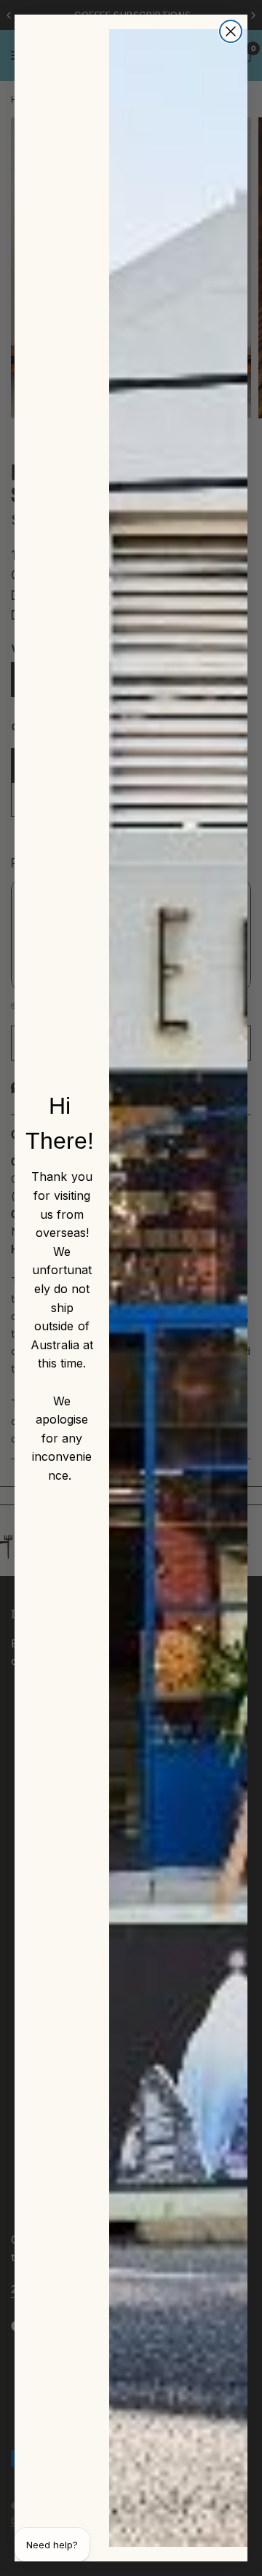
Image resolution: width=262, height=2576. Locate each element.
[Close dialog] (231, 31)
